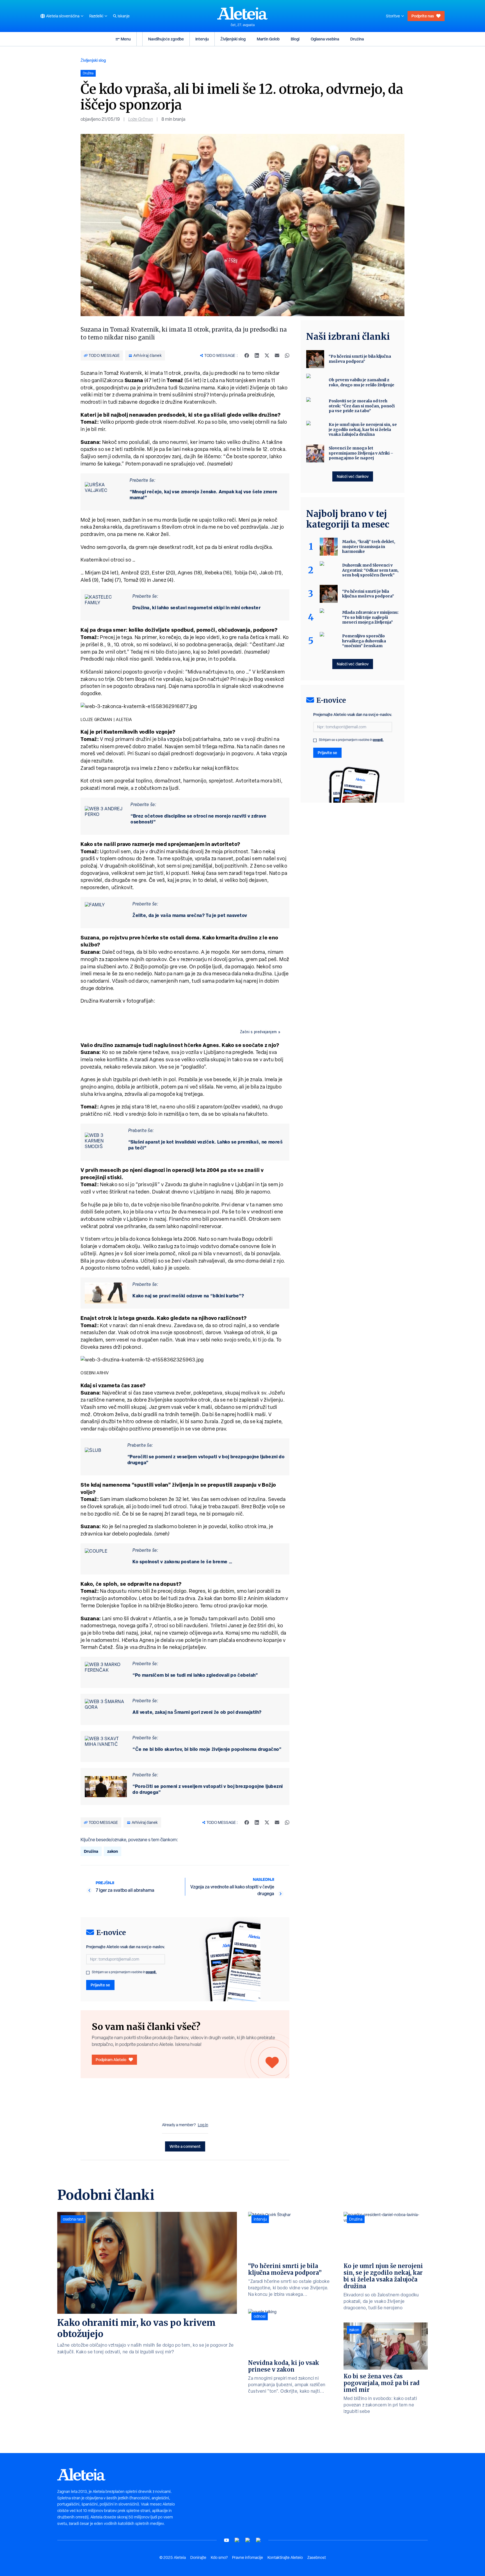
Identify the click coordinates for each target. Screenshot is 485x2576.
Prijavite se (100, 1985)
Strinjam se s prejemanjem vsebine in (124, 1972)
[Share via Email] (277, 355)
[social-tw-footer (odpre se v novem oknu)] (248, 2540)
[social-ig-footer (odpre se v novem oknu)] (258, 2540)
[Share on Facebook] (247, 355)
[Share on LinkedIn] (257, 355)
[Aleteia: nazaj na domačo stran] (242, 13)
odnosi (260, 2316)
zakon (113, 1851)
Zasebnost (317, 2557)
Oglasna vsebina (325, 39)
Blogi (295, 39)
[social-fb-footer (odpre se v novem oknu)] (237, 2540)
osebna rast (73, 2219)
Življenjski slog (233, 39)
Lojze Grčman (141, 119)
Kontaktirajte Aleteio (285, 2557)
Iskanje (124, 16)
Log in (203, 2125)
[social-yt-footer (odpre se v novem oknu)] (227, 2540)
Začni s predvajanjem (258, 1032)
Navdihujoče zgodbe (166, 39)
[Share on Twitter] (267, 355)
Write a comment (185, 2146)
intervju (260, 2219)
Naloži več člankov (353, 476)
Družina (357, 39)
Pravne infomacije (248, 2557)
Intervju (202, 39)
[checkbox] (88, 1973)
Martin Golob (268, 39)
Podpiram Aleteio (111, 2060)
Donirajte (198, 2557)
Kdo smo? (219, 2557)
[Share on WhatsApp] (287, 355)
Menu (126, 39)
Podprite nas (423, 16)
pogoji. (151, 1972)
